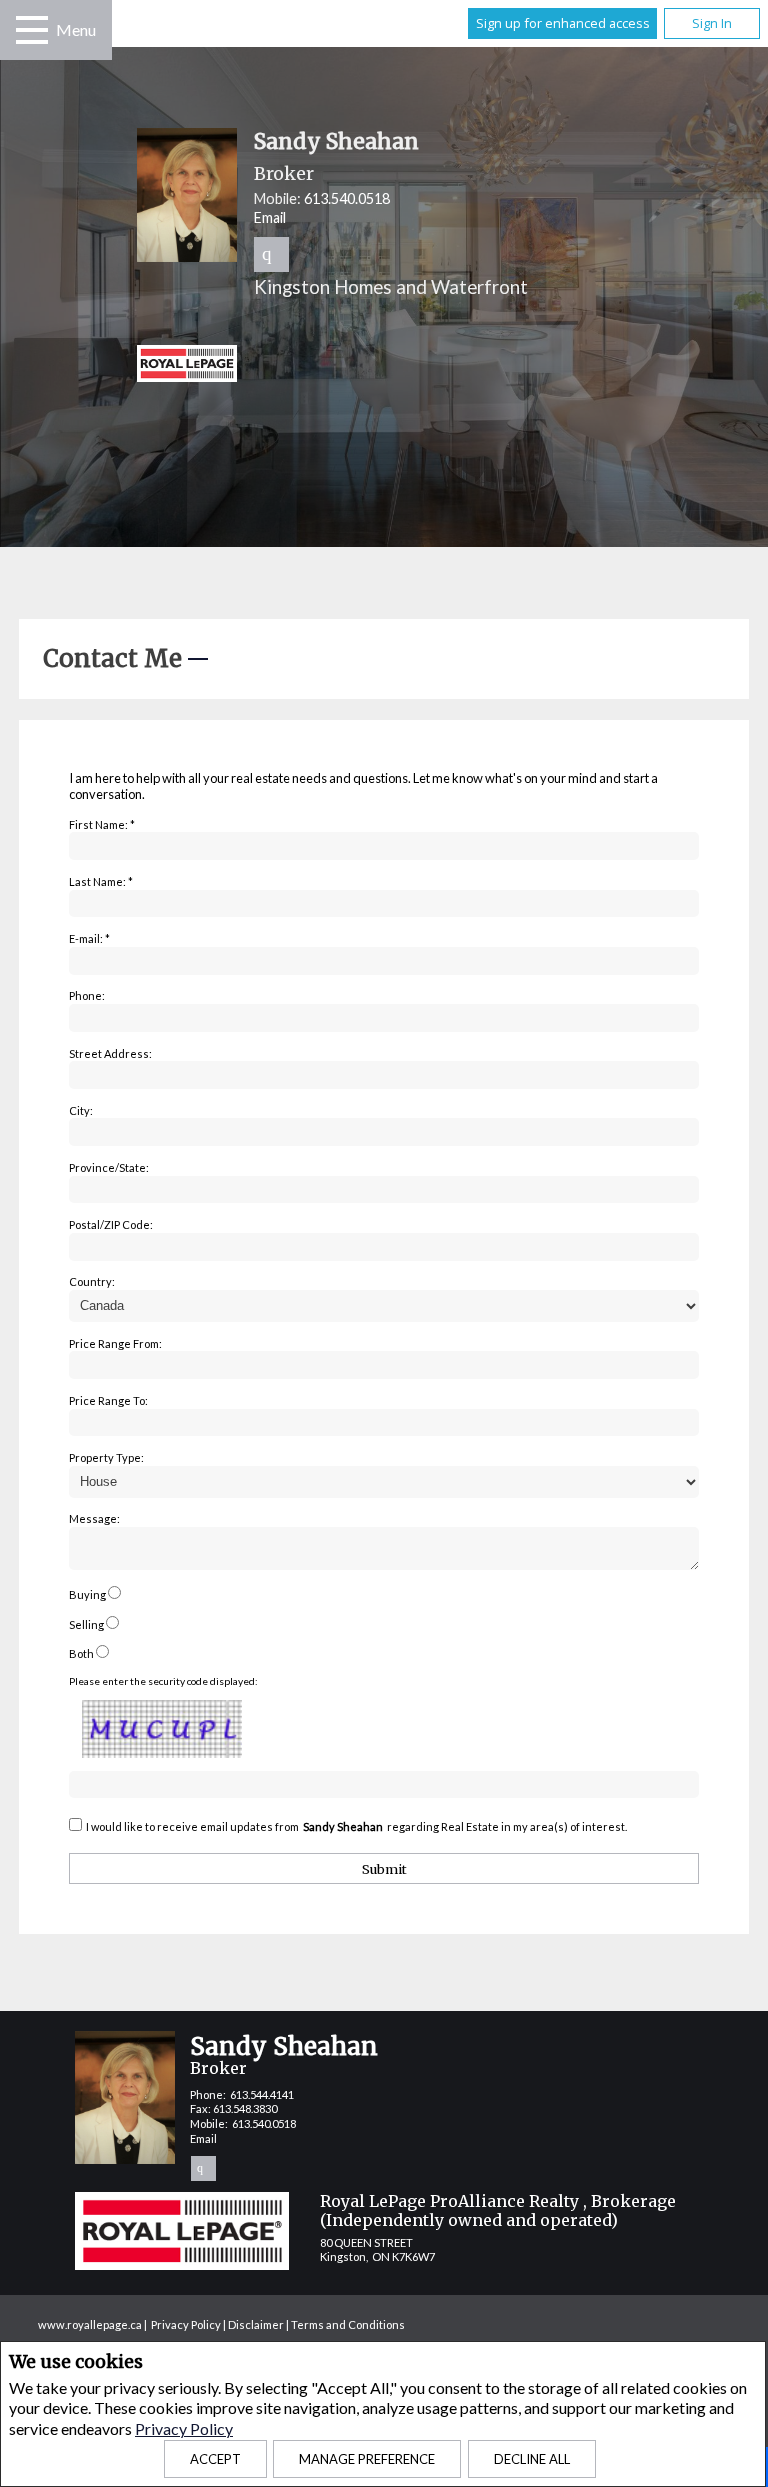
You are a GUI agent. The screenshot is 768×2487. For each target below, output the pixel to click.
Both (81, 1653)
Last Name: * (101, 881)
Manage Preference (367, 2459)
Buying (87, 1594)
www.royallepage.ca (90, 2324)
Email (270, 217)
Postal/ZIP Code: (111, 1224)
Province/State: (109, 1167)
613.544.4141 (262, 2094)
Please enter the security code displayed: (163, 1681)
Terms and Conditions (348, 2324)
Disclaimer (256, 2324)
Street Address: (110, 1053)
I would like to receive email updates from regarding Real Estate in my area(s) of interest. (356, 1826)
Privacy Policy (184, 2428)
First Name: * (102, 824)
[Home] (444, 365)
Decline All (532, 2459)
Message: (94, 1518)
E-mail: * (89, 938)
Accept (215, 2459)
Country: (92, 1281)
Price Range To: (108, 1400)
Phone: (87, 995)
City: (81, 1110)
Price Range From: (115, 1343)
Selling (86, 1624)
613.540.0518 (347, 198)
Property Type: (106, 1457)
